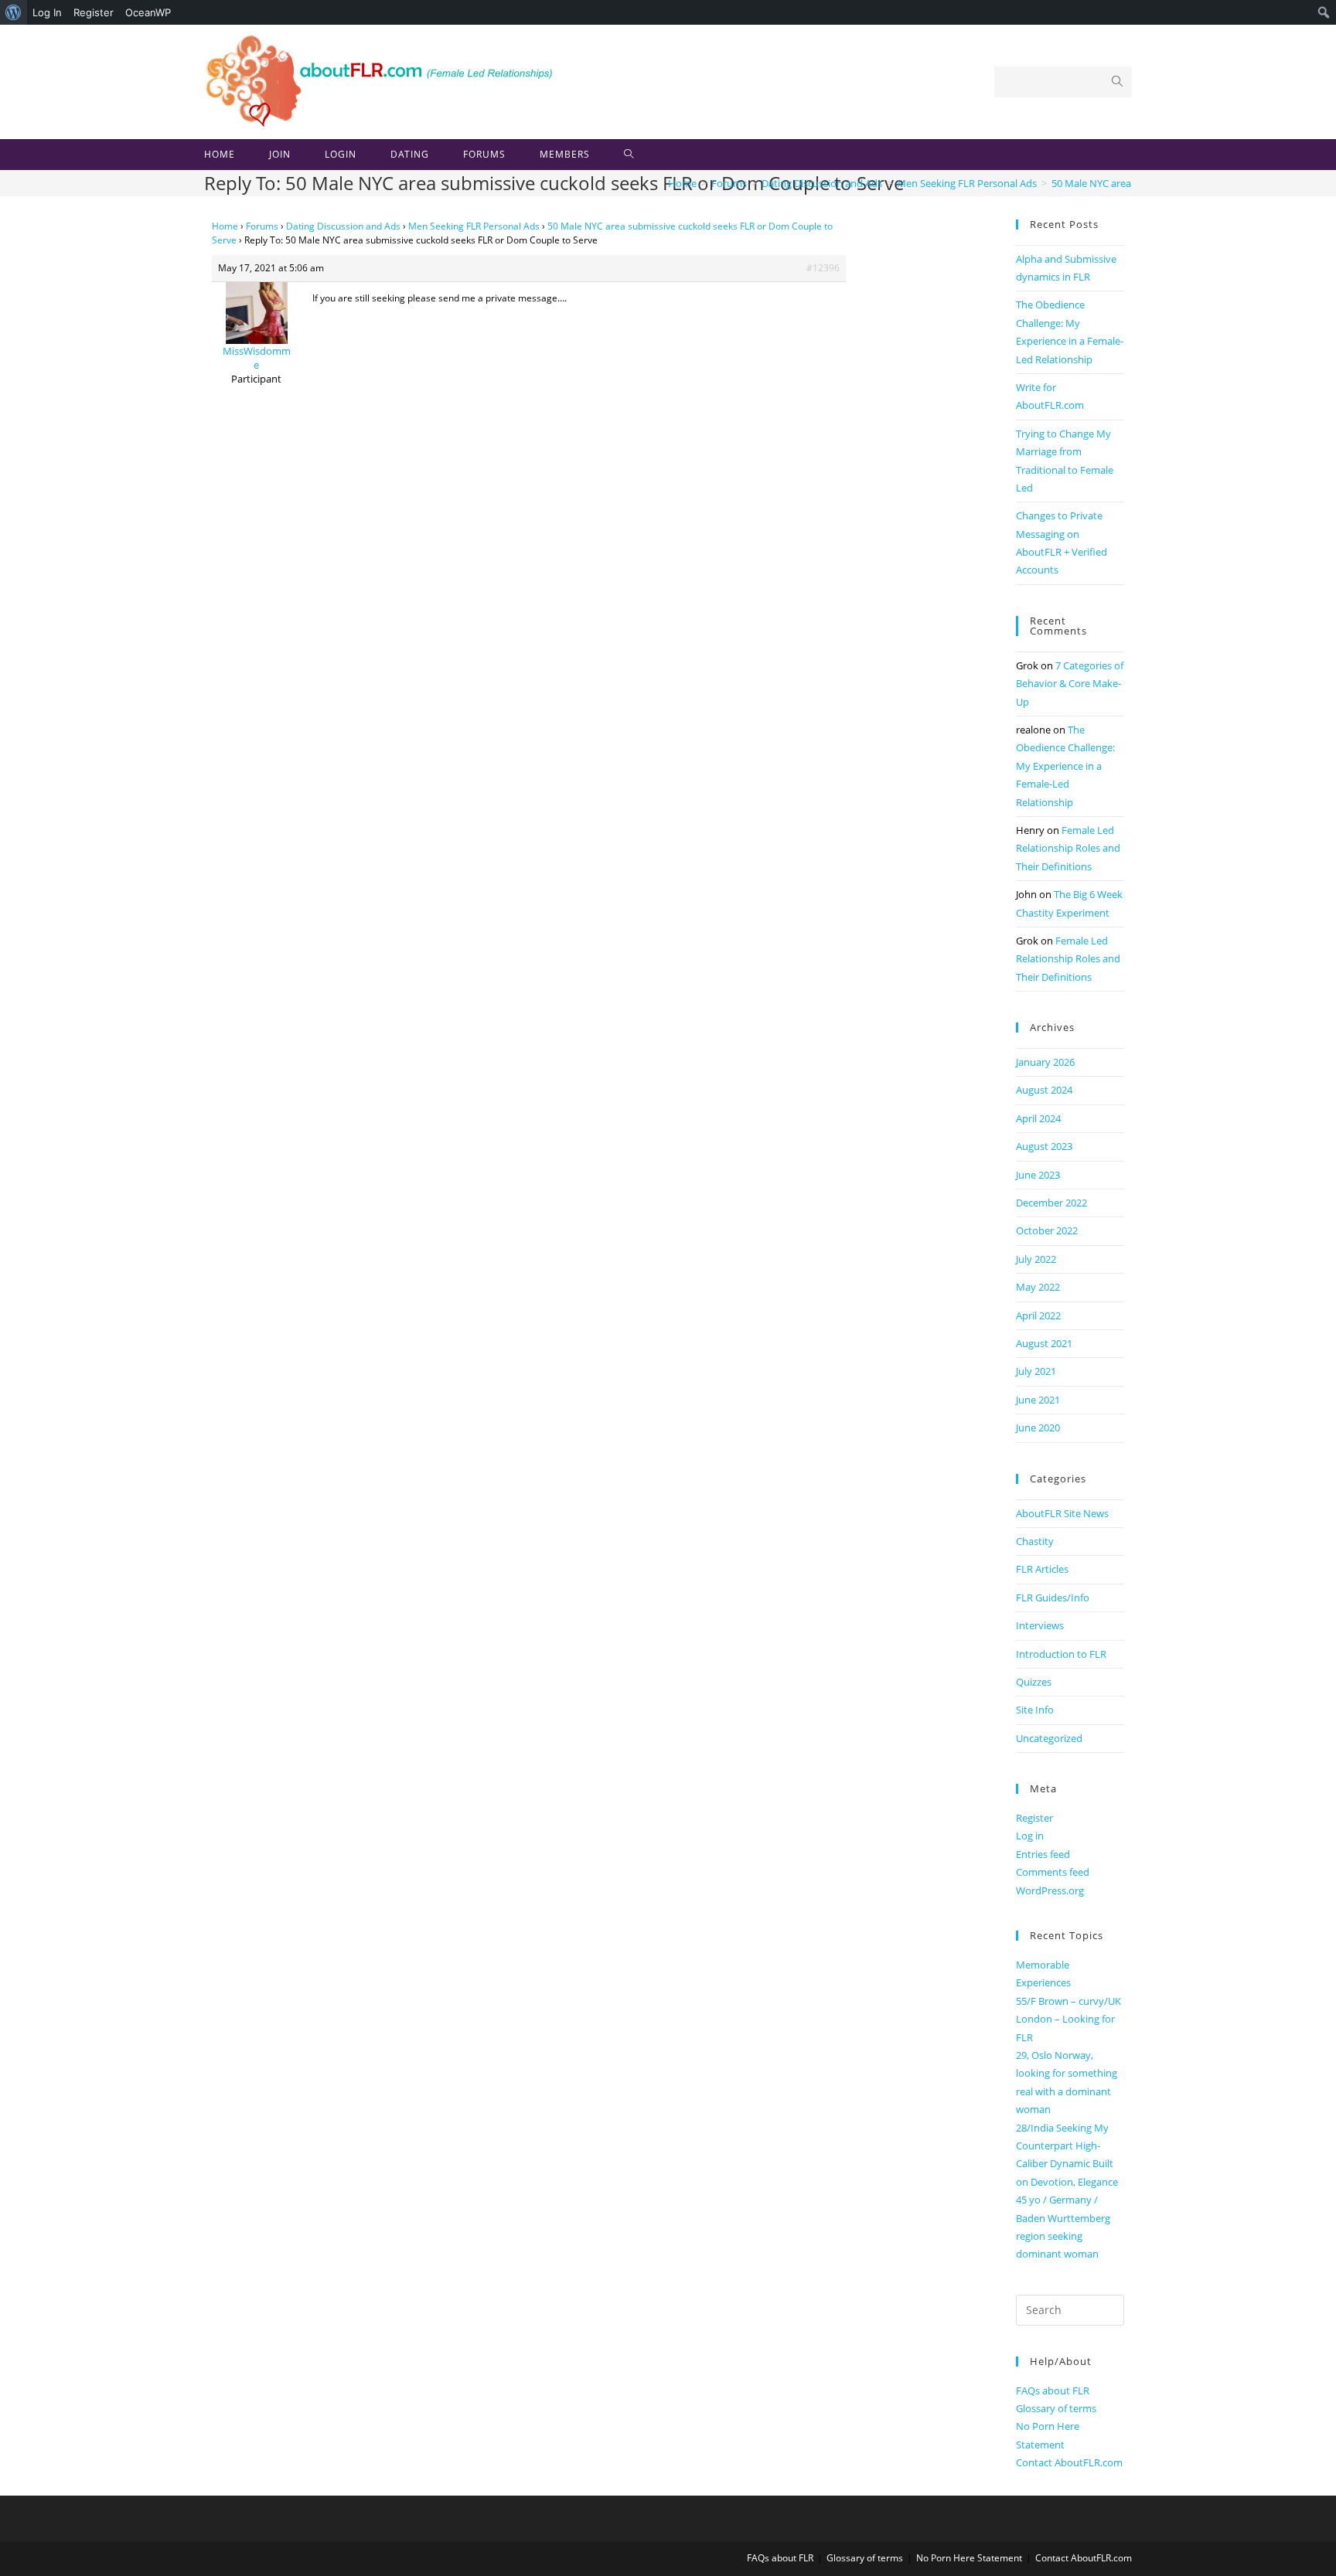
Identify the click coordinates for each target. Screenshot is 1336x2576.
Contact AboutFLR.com (1069, 2462)
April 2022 (1038, 1315)
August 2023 (1044, 1146)
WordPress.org (1050, 1890)
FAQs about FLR (1053, 2391)
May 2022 (1038, 1287)
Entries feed (1043, 1854)
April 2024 (1038, 1118)
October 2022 (1047, 1230)
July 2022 (1036, 1259)
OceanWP (148, 12)
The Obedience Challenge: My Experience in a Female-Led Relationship (1065, 766)
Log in (1030, 1836)
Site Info (1035, 1710)
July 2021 (1036, 1371)
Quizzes (1034, 1682)
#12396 (823, 268)
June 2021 (1038, 1400)
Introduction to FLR (1061, 1654)
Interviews (1040, 1625)
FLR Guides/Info (1053, 1598)
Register (94, 12)
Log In (47, 12)
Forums (262, 226)
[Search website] (629, 155)
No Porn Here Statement (969, 2558)
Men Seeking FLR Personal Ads (474, 226)
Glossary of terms (1056, 2408)
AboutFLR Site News (1062, 1513)
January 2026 (1045, 1062)
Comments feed (1053, 1872)
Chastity (1035, 1541)
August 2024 (1044, 1090)
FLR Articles (1042, 1569)
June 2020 (1038, 1428)
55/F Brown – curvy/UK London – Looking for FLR (1068, 2019)
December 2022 (1051, 1203)
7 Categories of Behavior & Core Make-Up (1070, 684)
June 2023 (1038, 1175)
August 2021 (1044, 1343)
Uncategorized (1049, 1738)
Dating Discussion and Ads (343, 226)
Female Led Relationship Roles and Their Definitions (1068, 848)
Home (225, 226)
